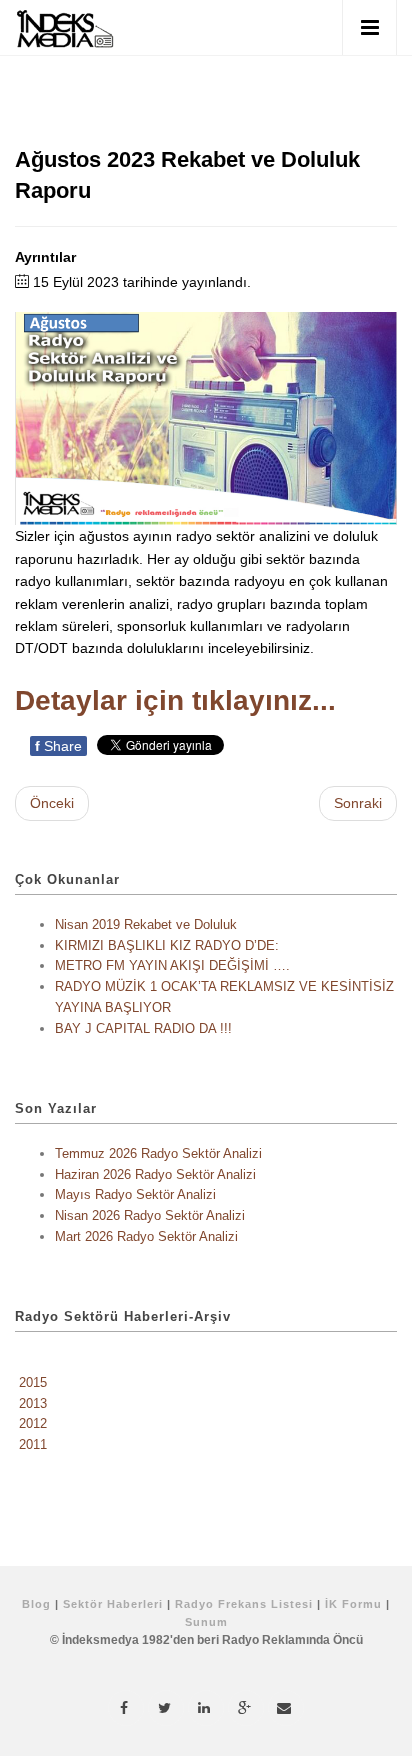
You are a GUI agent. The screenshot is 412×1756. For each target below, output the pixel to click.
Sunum (206, 1622)
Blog (36, 1604)
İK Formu (353, 1604)
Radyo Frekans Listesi (244, 1604)
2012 (33, 1423)
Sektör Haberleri (113, 1604)
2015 (33, 1382)
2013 (33, 1403)
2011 (33, 1444)
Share (58, 746)
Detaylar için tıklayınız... (175, 700)
